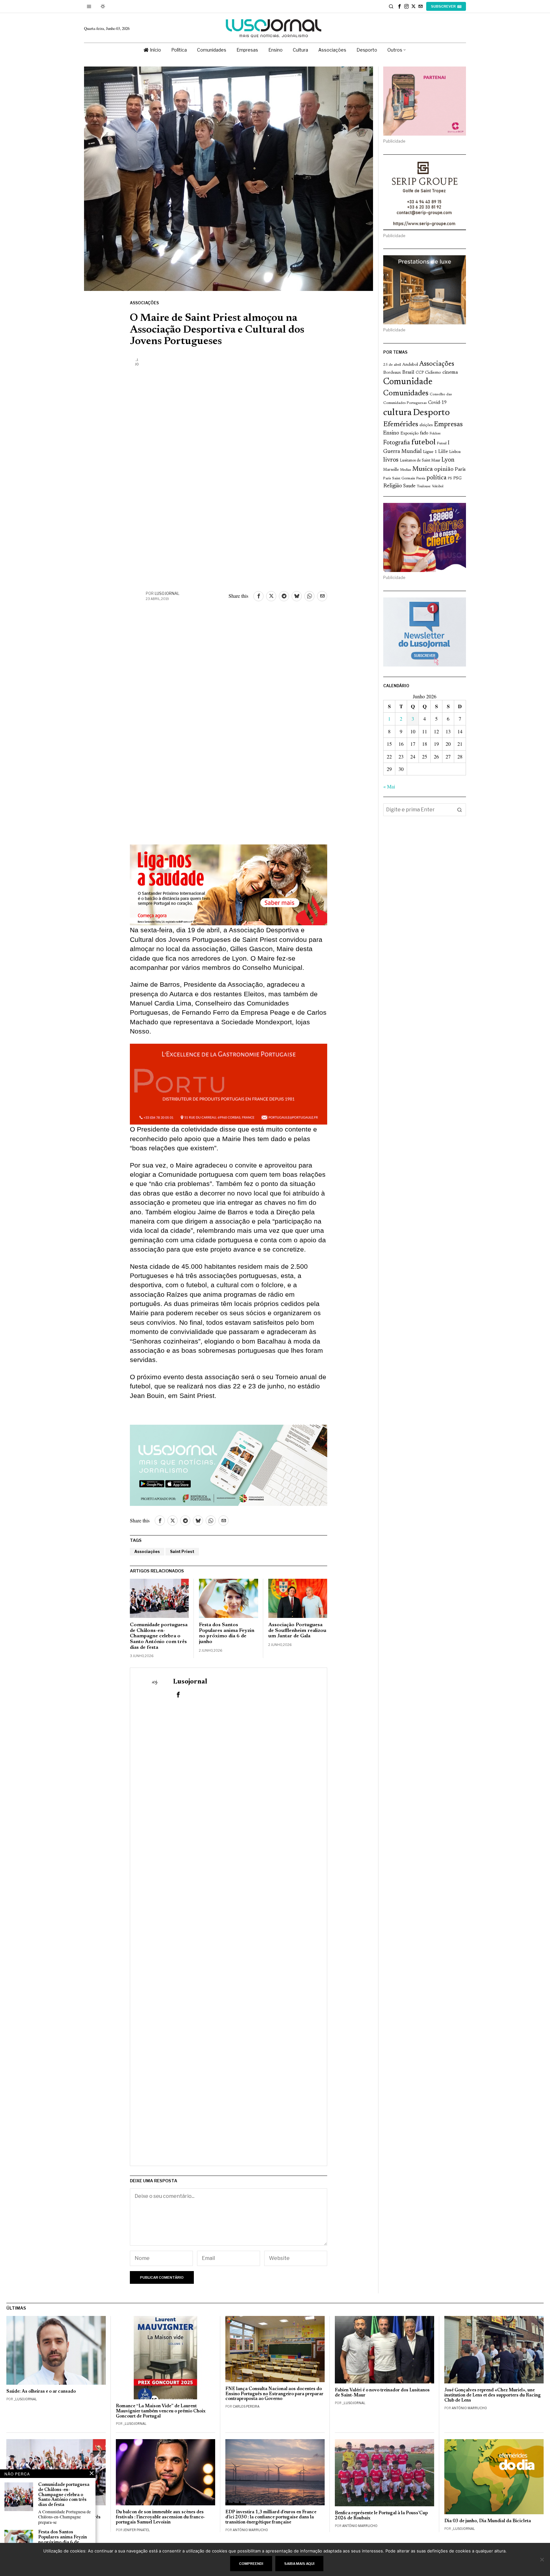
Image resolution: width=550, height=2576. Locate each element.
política (437, 478)
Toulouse (424, 486)
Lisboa (455, 452)
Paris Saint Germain (399, 478)
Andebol (410, 365)
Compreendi (251, 2564)
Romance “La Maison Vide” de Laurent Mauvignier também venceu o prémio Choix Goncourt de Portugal (161, 2411)
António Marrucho (469, 2408)
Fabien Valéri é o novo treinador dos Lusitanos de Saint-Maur (382, 2393)
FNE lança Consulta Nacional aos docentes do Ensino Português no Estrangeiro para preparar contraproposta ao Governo (274, 2394)
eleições (426, 425)
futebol (423, 443)
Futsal (442, 443)
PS (450, 479)
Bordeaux (392, 373)
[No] (542, 2559)
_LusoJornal (25, 2399)
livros (391, 460)
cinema (450, 372)
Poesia (421, 479)
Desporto (431, 413)
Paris (460, 470)
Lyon (448, 460)
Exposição (409, 433)
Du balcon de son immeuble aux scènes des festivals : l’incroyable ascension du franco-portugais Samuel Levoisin (161, 2517)
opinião (444, 469)
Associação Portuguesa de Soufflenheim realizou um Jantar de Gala (297, 1630)
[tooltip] (399, 6)
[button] (460, 810)
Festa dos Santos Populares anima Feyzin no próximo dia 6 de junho (227, 1633)
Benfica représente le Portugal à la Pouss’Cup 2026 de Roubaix (381, 2516)
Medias (405, 470)
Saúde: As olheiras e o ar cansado (41, 2392)
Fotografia (397, 443)
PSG (457, 478)
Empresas (448, 425)
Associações (144, 303)
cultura (397, 413)
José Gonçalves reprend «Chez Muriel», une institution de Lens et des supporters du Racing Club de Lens (493, 2395)
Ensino (391, 433)
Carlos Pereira (246, 2406)
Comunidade (408, 382)
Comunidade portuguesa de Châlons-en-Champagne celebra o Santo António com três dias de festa (159, 1636)
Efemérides (401, 424)
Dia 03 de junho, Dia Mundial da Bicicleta (488, 2521)
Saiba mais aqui (299, 2564)
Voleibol (438, 487)
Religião (393, 486)
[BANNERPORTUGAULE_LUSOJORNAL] (229, 1083)
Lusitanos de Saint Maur (420, 461)
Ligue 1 (430, 452)
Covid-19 (437, 403)
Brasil (408, 373)
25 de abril (392, 365)
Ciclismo (433, 373)
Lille (443, 452)
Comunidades (406, 393)
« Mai (389, 786)
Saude (409, 486)
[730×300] (229, 884)
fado (424, 433)
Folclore (435, 434)
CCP (420, 373)
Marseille (391, 470)
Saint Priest (182, 1552)
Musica (423, 469)
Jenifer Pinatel (137, 2530)
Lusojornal (167, 593)
